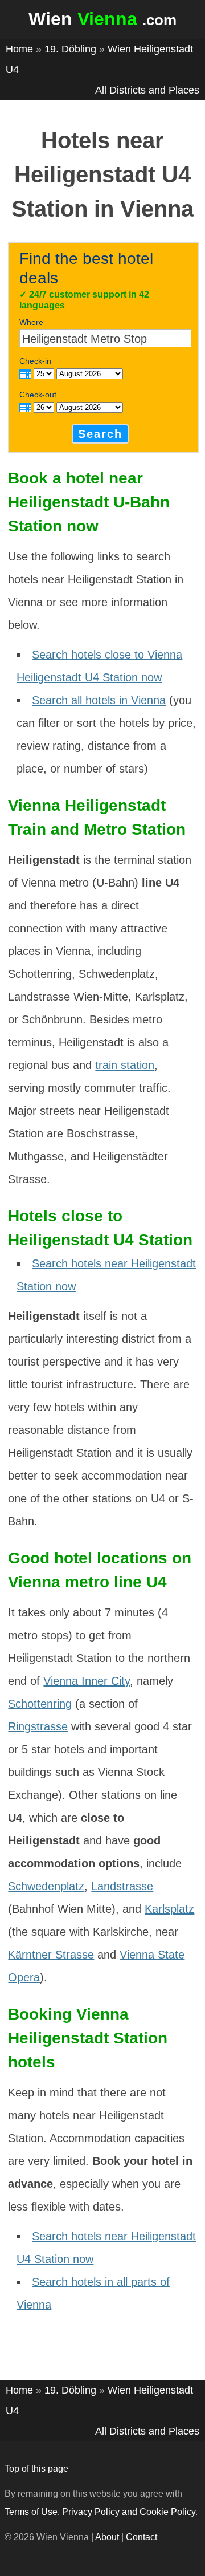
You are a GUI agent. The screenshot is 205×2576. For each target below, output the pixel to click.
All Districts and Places (147, 90)
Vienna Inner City (87, 1681)
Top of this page (36, 2469)
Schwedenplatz (46, 1886)
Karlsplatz (169, 1909)
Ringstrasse (38, 1726)
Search (100, 434)
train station (125, 1065)
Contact (142, 2537)
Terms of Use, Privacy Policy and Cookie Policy (100, 2512)
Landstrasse (122, 1886)
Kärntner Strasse (51, 1955)
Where (31, 322)
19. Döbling (70, 49)
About (107, 2537)
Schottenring (40, 1704)
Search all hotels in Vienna (99, 700)
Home (19, 49)
